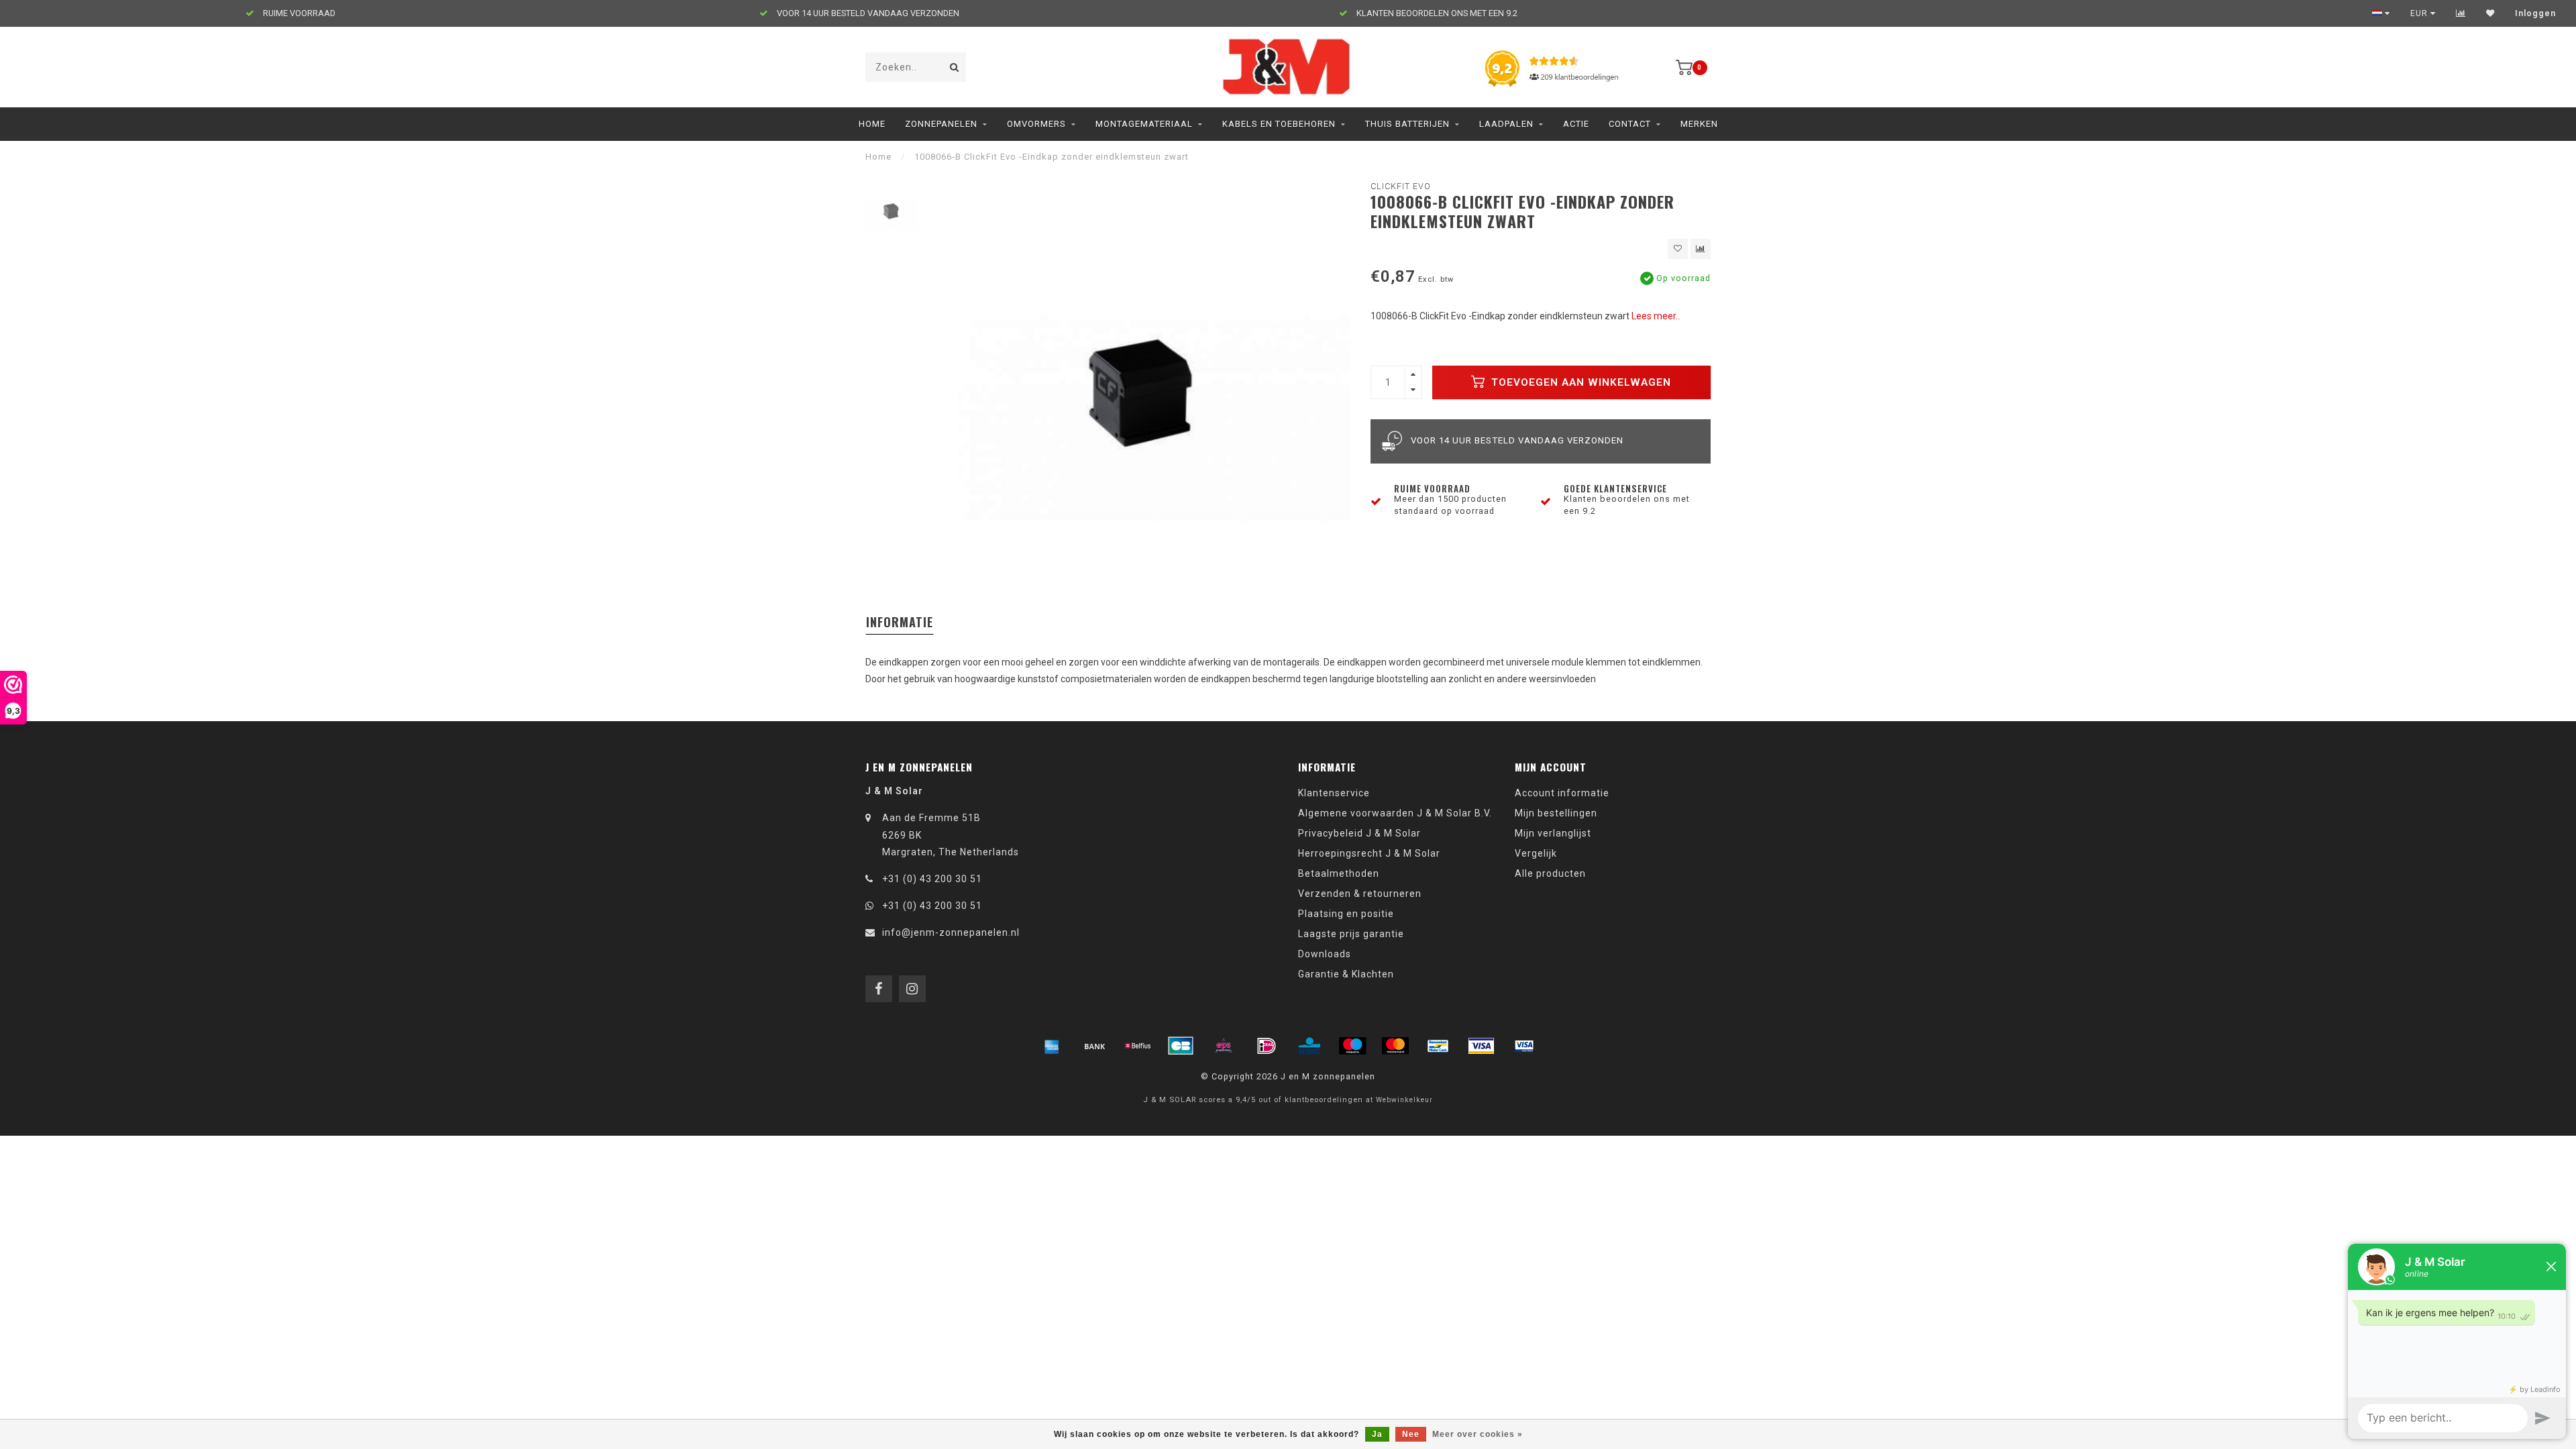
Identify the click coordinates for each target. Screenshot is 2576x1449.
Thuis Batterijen (1407, 124)
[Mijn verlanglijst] (2490, 13)
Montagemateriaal (1144, 124)
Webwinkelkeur (1404, 1100)
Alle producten (1550, 873)
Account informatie (1562, 793)
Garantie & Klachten (1346, 974)
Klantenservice (1334, 793)
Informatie (900, 622)
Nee (1411, 1434)
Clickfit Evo (1401, 186)
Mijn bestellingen (1556, 813)
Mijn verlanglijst (1553, 833)
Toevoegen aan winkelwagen (1579, 382)
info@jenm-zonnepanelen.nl (951, 932)
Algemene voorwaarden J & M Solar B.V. (1395, 813)
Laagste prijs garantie (1351, 934)
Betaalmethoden (1339, 873)
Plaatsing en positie (1346, 914)
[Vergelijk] (2461, 13)
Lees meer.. (1656, 316)
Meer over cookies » (1478, 1434)
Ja (1377, 1434)
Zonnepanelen (941, 124)
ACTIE (1576, 124)
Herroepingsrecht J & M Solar (1369, 853)
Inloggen (2535, 13)
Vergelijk (1536, 853)
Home (872, 124)
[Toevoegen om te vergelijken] (1701, 249)
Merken (1699, 124)
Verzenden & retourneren (1360, 894)
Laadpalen (1506, 124)
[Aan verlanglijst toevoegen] (1678, 249)
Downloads (1325, 954)
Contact (1630, 124)
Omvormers (1036, 124)
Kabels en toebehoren (1279, 124)
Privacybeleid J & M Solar (1359, 833)
